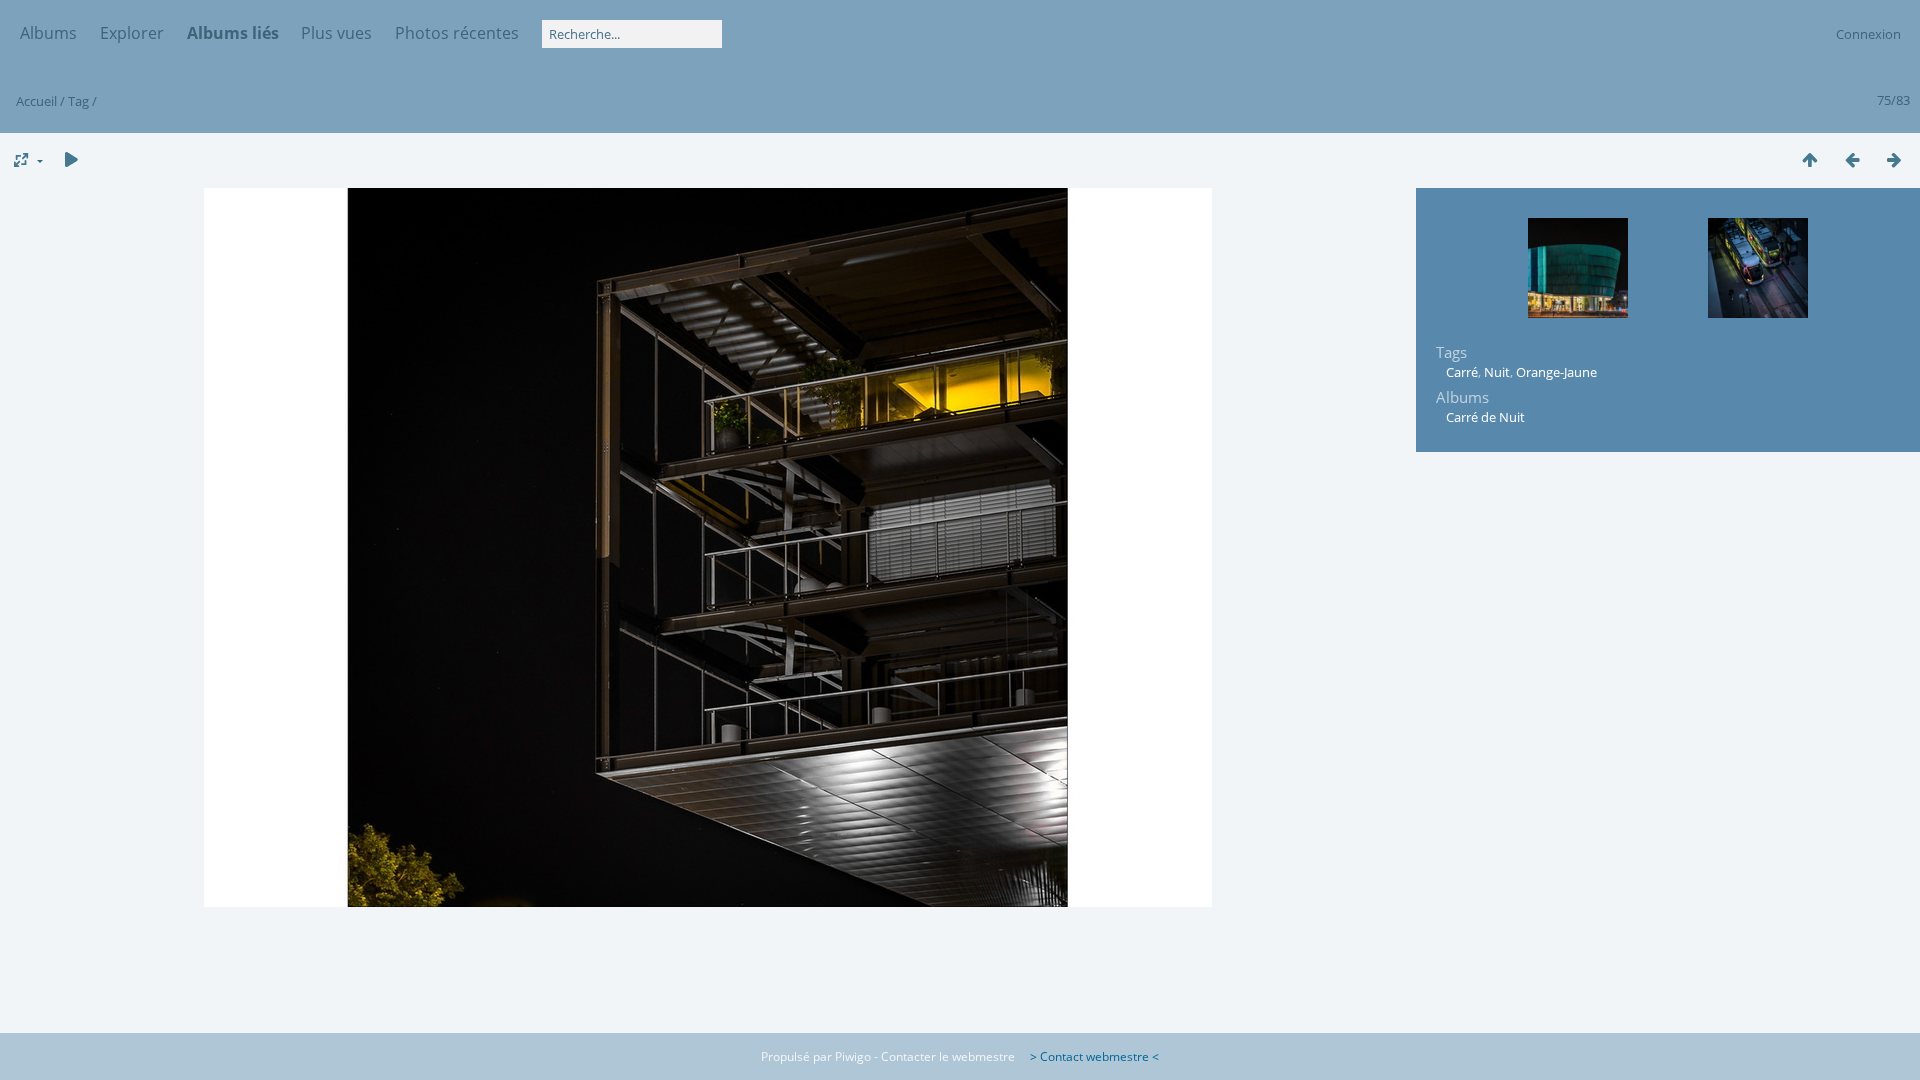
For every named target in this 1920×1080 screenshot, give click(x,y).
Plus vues (336, 33)
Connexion (1868, 34)
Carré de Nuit (1485, 417)
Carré (1462, 372)
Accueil (36, 101)
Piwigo (853, 1056)
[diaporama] (71, 159)
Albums (48, 33)
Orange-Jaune (1556, 372)
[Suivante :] (1894, 159)
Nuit (1497, 372)
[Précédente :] (1852, 159)
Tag (78, 101)
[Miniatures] (1810, 159)
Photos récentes (457, 33)
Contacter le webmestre (948, 1056)
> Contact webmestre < (1088, 1056)
